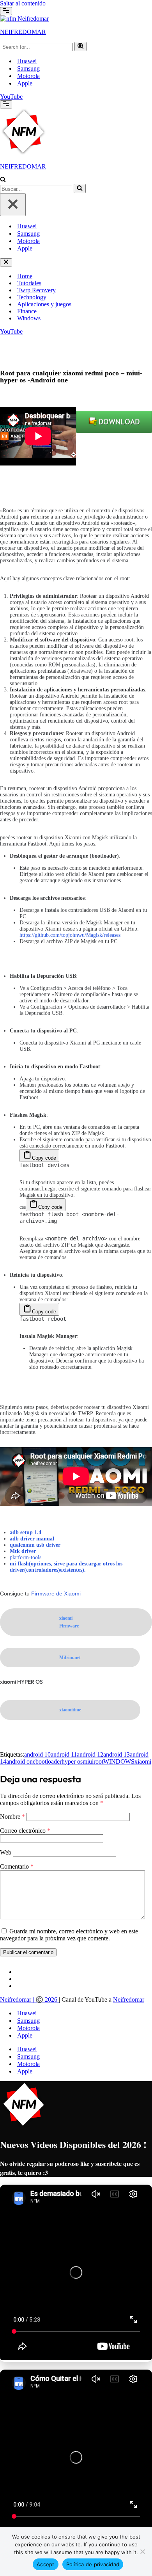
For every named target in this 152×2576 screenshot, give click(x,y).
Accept (46, 2564)
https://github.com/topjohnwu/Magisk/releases (70, 935)
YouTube (11, 97)
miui (88, 1761)
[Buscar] (80, 46)
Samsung (28, 68)
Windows (29, 318)
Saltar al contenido (23, 3)
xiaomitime (70, 1710)
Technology (32, 297)
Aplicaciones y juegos (44, 304)
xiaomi (143, 1761)
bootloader (49, 1761)
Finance (27, 311)
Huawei (27, 61)
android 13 (117, 1754)
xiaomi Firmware (69, 1622)
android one (21, 1761)
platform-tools (26, 1557)
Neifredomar (129, 2000)
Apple (25, 83)
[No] (142, 2551)
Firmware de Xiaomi (57, 1594)
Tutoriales (29, 283)
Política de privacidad (93, 2564)
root (98, 1761)
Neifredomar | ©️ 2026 (29, 2000)
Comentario (17, 1866)
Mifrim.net (70, 1658)
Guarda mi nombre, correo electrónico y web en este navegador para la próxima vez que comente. (69, 1934)
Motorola (28, 76)
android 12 (90, 1754)
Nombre (12, 1816)
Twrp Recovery (36, 290)
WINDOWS (119, 1761)
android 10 (37, 1754)
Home (25, 276)
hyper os (72, 1761)
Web (6, 1852)
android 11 (64, 1754)
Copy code (44, 1158)
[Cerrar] (13, 205)
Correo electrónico (25, 1830)
